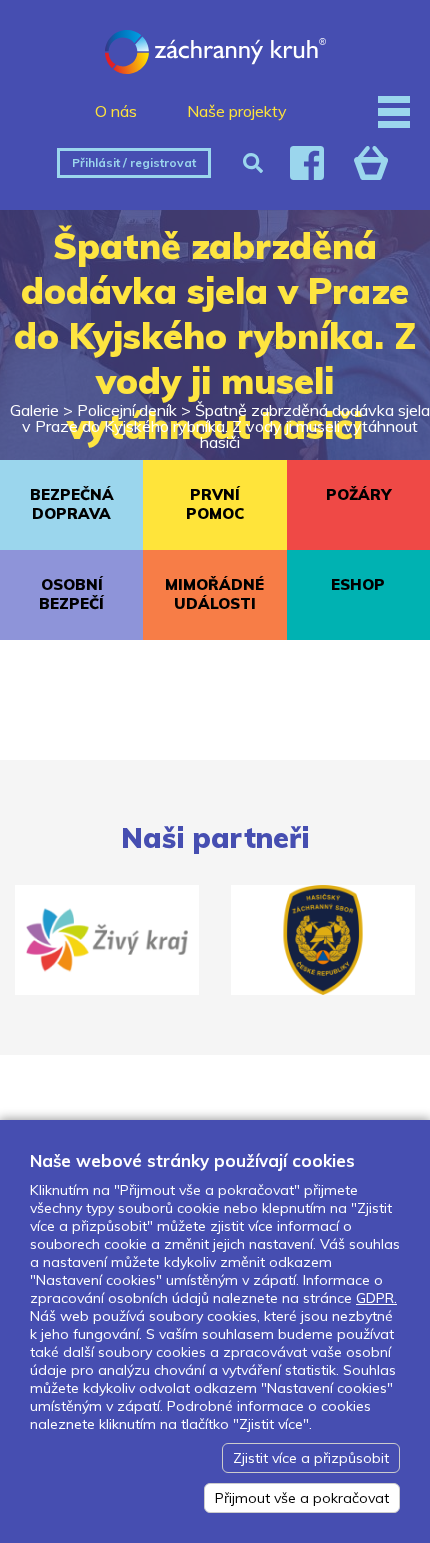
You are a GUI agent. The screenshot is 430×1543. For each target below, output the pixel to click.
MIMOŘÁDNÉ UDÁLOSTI (214, 594)
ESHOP (358, 584)
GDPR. (376, 1298)
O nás (116, 111)
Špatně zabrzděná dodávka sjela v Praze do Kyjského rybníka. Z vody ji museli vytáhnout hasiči (226, 426)
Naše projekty (237, 111)
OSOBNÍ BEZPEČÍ (71, 594)
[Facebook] (307, 163)
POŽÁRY (358, 494)
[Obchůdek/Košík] (371, 163)
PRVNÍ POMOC (215, 504)
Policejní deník (127, 410)
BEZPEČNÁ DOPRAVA (72, 504)
